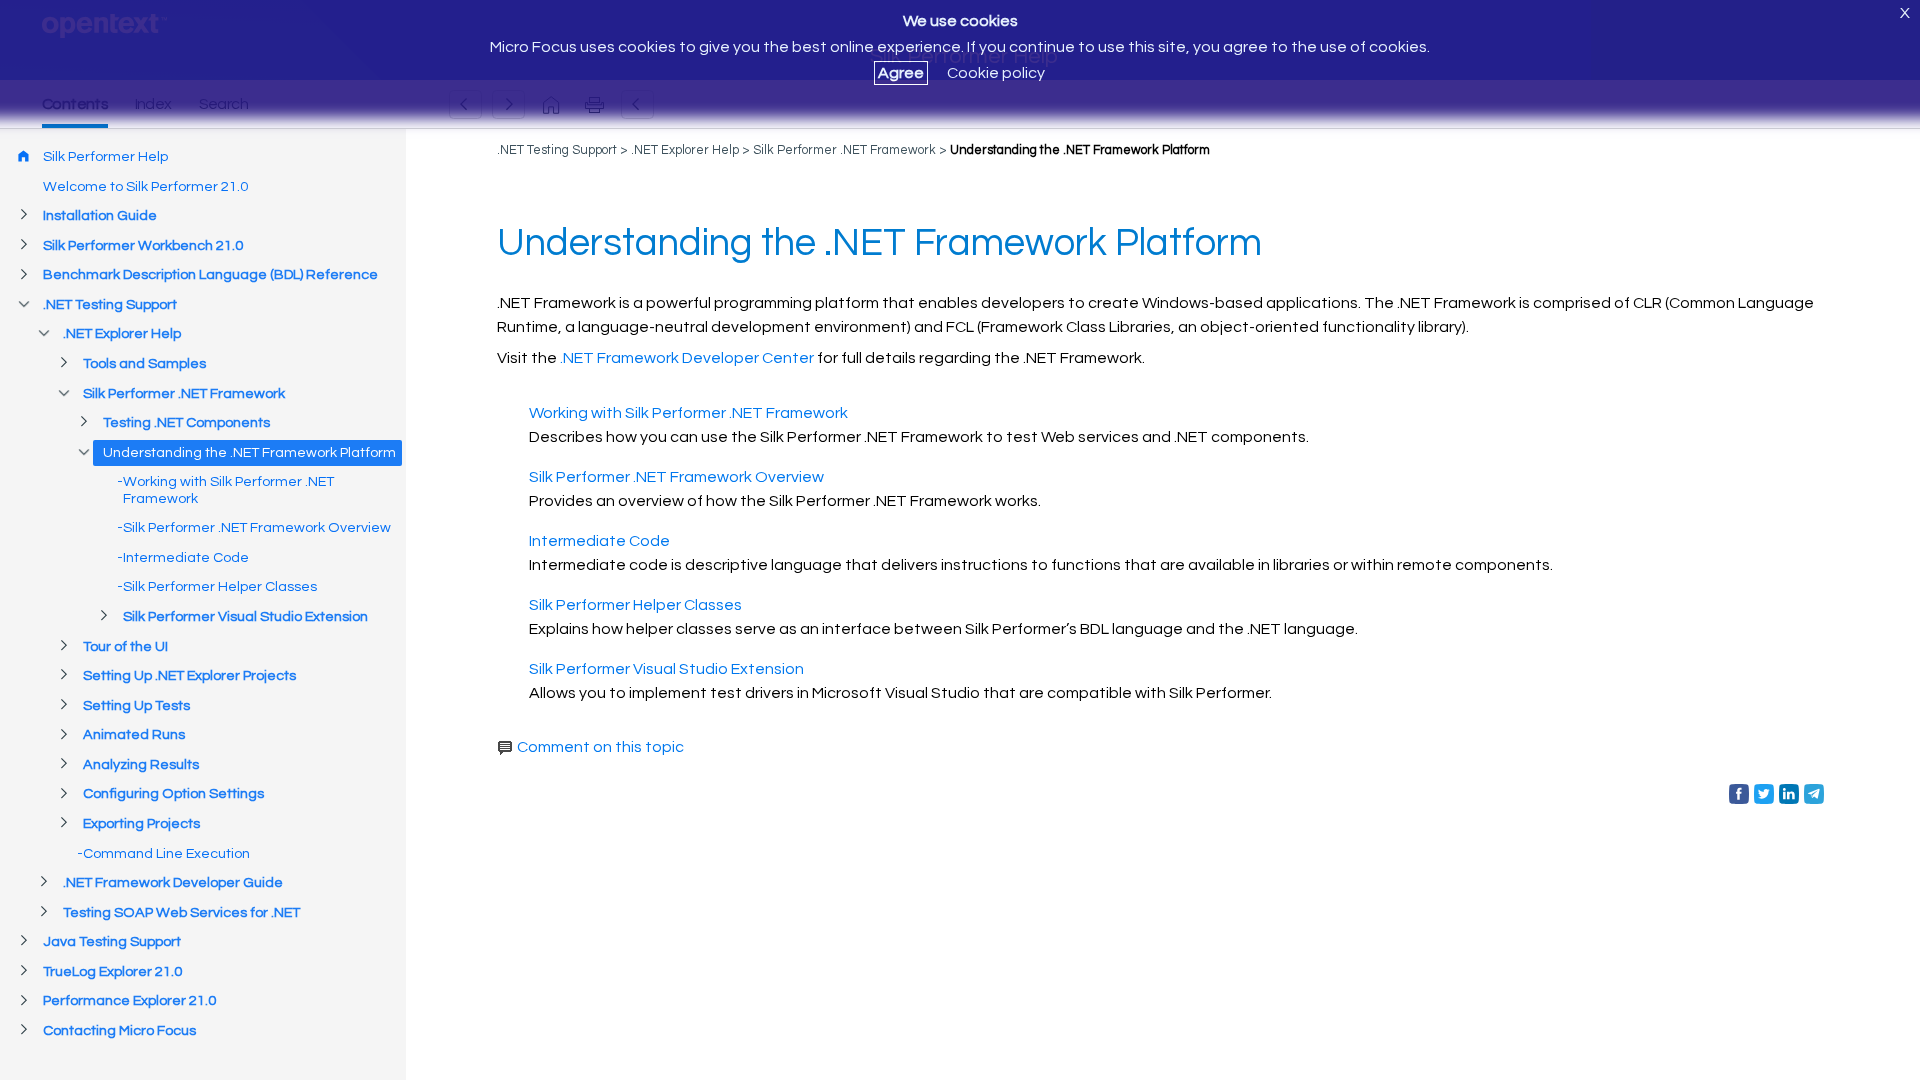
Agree (901, 73)
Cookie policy (996, 73)
